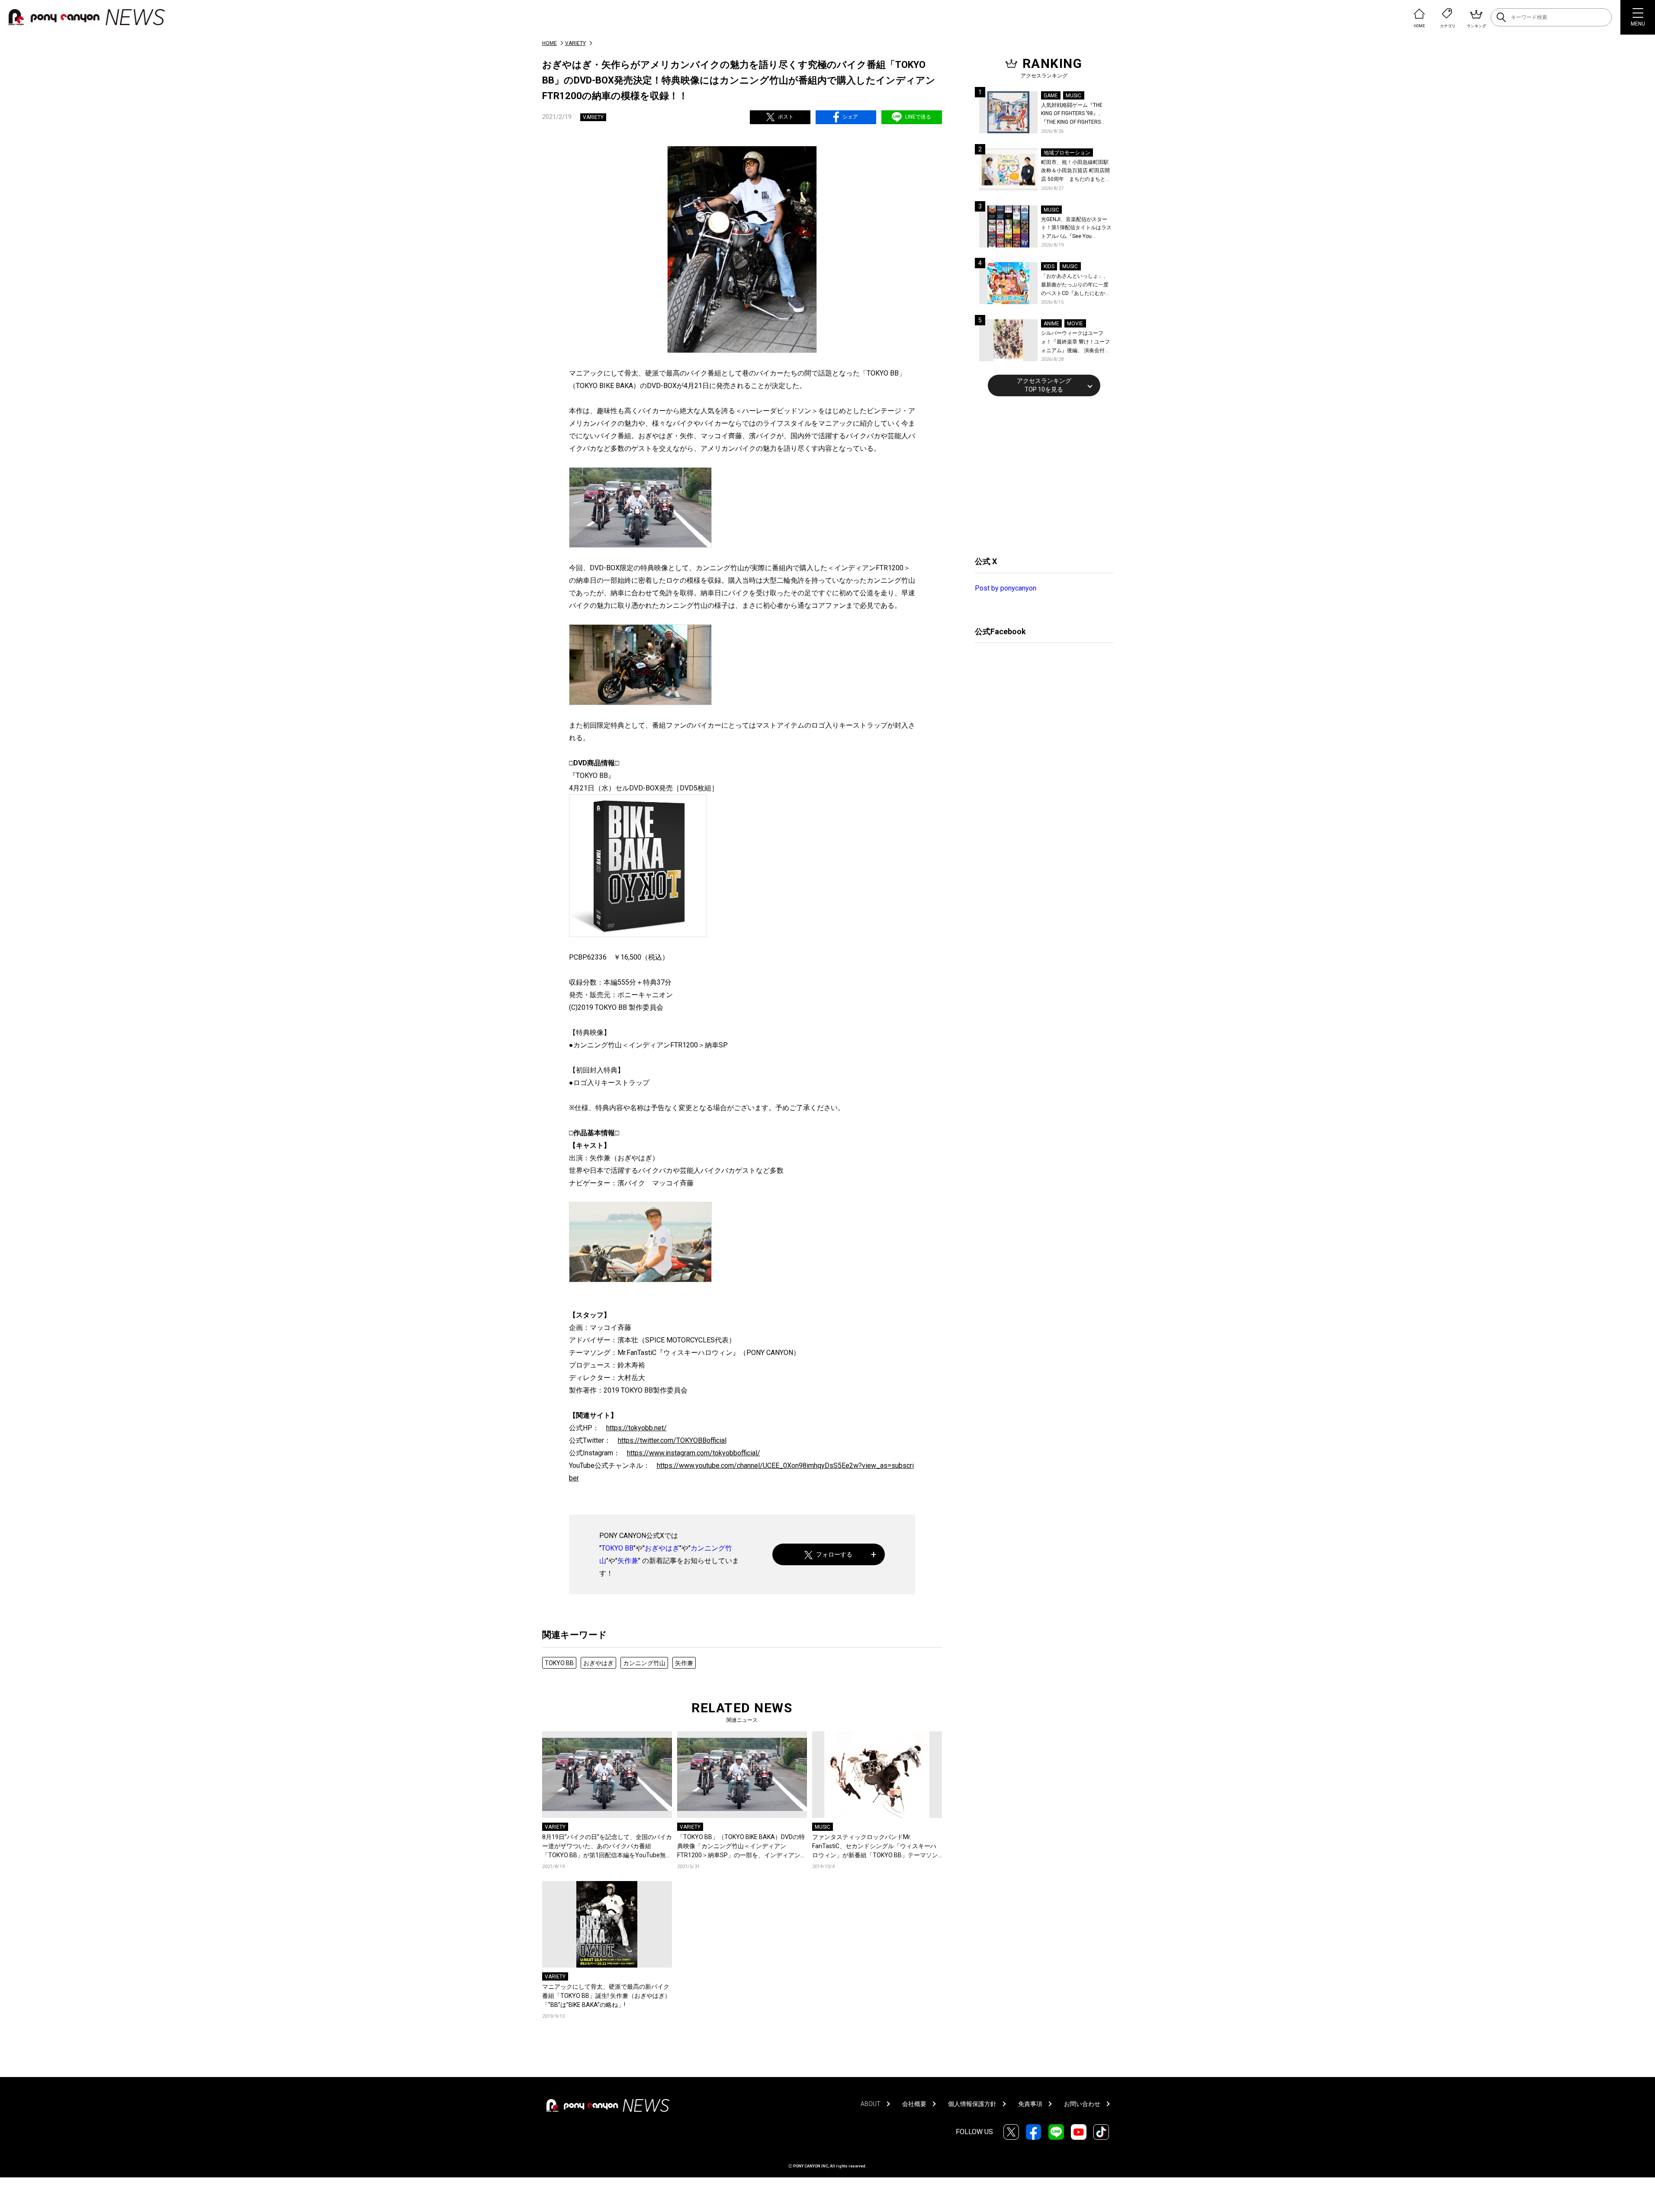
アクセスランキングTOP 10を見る (1044, 385)
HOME (550, 43)
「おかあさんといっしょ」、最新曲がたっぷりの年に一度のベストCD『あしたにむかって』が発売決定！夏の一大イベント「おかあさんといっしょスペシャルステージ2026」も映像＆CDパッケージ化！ (1076, 285)
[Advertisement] (1040, 475)
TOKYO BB (617, 1548)
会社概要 (914, 2104)
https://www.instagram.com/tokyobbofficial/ (694, 1453)
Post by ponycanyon (1006, 588)
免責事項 (1030, 2104)
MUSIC (823, 1827)
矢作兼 (628, 1561)
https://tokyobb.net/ (636, 1428)
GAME (1051, 96)
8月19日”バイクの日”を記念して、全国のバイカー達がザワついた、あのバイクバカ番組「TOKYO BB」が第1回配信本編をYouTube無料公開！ (607, 1847)
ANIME (1051, 324)
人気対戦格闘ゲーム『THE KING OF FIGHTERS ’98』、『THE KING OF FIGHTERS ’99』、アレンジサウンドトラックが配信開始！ (1076, 114)
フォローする (834, 1554)
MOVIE (1075, 324)
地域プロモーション (1067, 153)
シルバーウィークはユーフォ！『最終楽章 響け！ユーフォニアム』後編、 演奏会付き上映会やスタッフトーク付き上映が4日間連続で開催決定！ (1076, 342)
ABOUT (871, 2104)
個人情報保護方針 (972, 2104)
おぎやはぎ (662, 1548)
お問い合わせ (1082, 2104)
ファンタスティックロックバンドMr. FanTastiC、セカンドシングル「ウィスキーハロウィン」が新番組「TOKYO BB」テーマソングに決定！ (875, 1847)
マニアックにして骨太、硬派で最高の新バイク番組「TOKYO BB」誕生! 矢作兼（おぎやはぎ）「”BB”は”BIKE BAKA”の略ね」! (606, 1996)
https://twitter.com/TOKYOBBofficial (672, 1440)
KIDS (1049, 266)
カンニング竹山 (644, 1663)
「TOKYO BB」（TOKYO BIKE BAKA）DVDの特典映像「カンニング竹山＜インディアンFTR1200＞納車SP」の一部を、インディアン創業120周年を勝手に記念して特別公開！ (742, 1847)
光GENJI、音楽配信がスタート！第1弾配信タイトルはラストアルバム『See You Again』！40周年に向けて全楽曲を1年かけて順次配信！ (1077, 229)
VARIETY (575, 43)
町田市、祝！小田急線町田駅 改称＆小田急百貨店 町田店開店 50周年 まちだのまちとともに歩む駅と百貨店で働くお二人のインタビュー (1076, 172)
